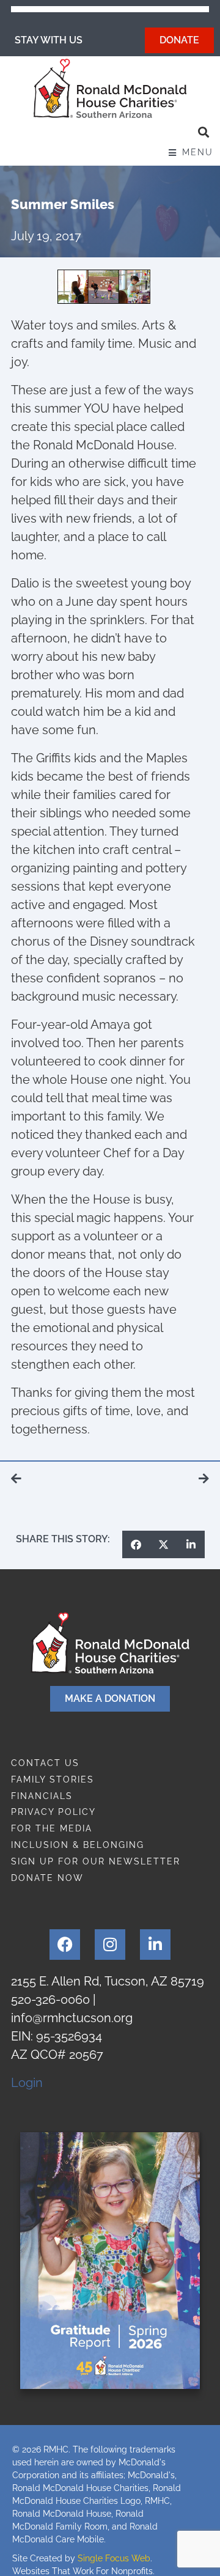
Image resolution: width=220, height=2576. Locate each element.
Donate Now (47, 1878)
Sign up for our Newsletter (96, 1861)
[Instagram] (110, 1945)
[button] (203, 132)
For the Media (52, 1828)
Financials (42, 1796)
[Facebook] (65, 1945)
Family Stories (53, 1779)
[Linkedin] (155, 1945)
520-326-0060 (50, 2000)
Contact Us (45, 1763)
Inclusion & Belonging (78, 1845)
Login (27, 2083)
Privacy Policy (53, 1812)
